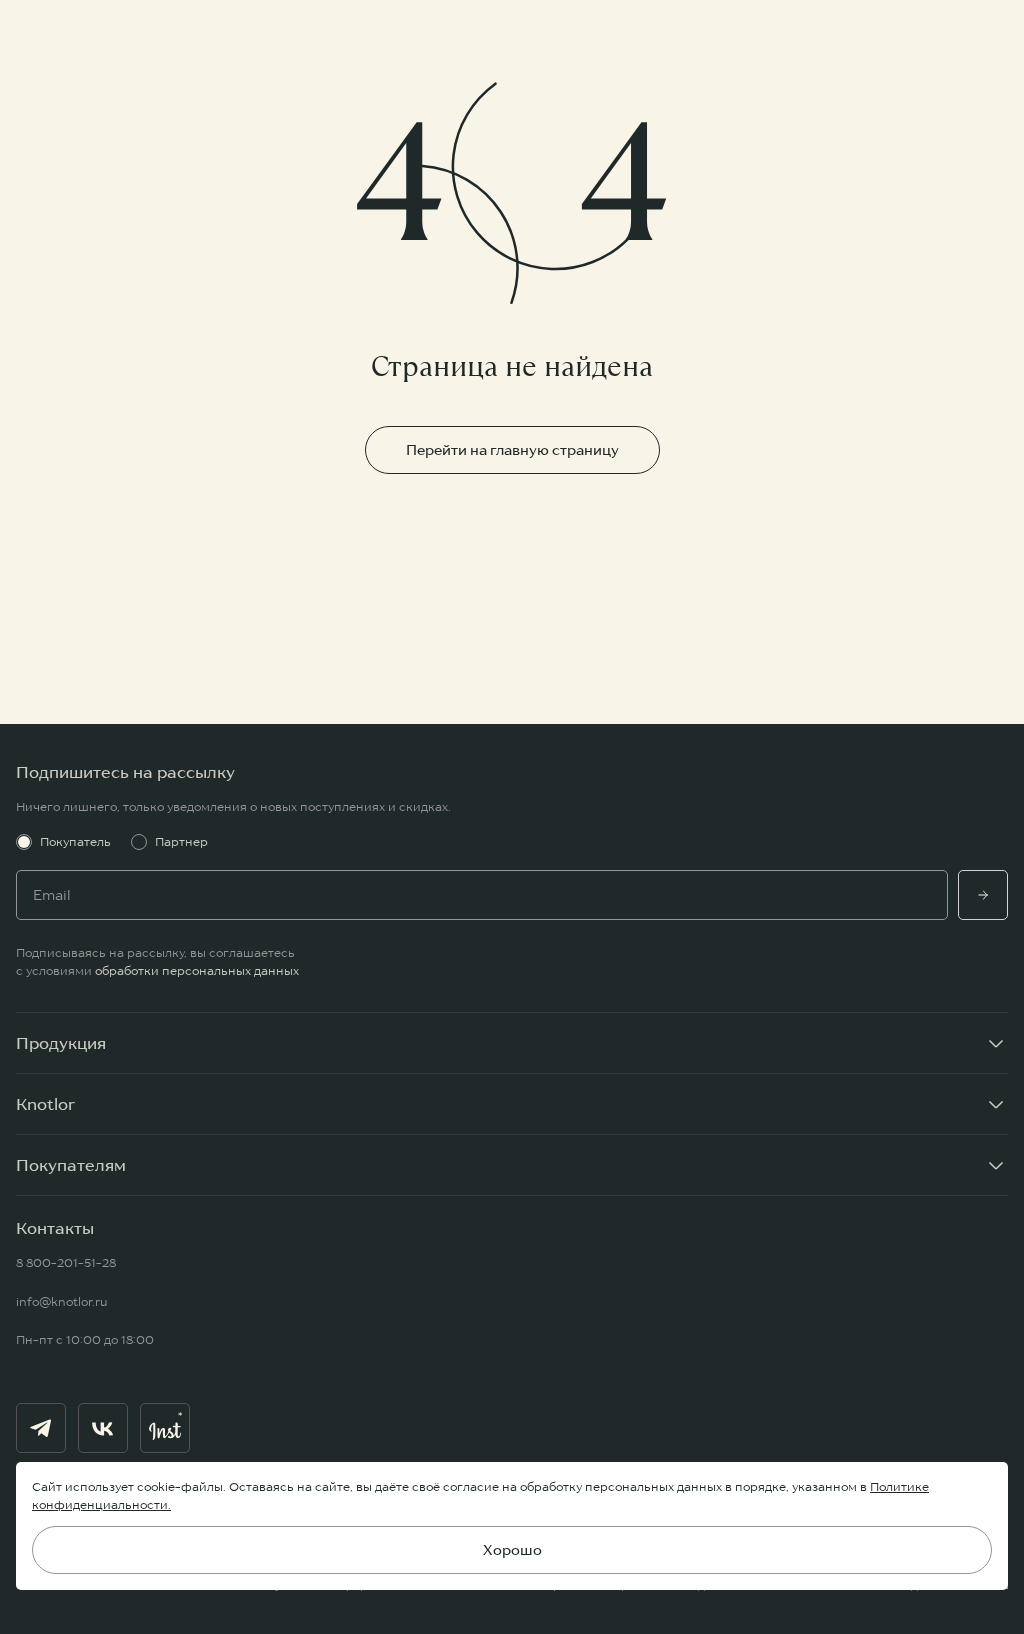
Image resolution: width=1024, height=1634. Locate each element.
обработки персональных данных (197, 970)
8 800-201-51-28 (66, 1262)
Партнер (181, 841)
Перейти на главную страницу (512, 450)
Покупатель (75, 841)
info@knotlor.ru (62, 1301)
